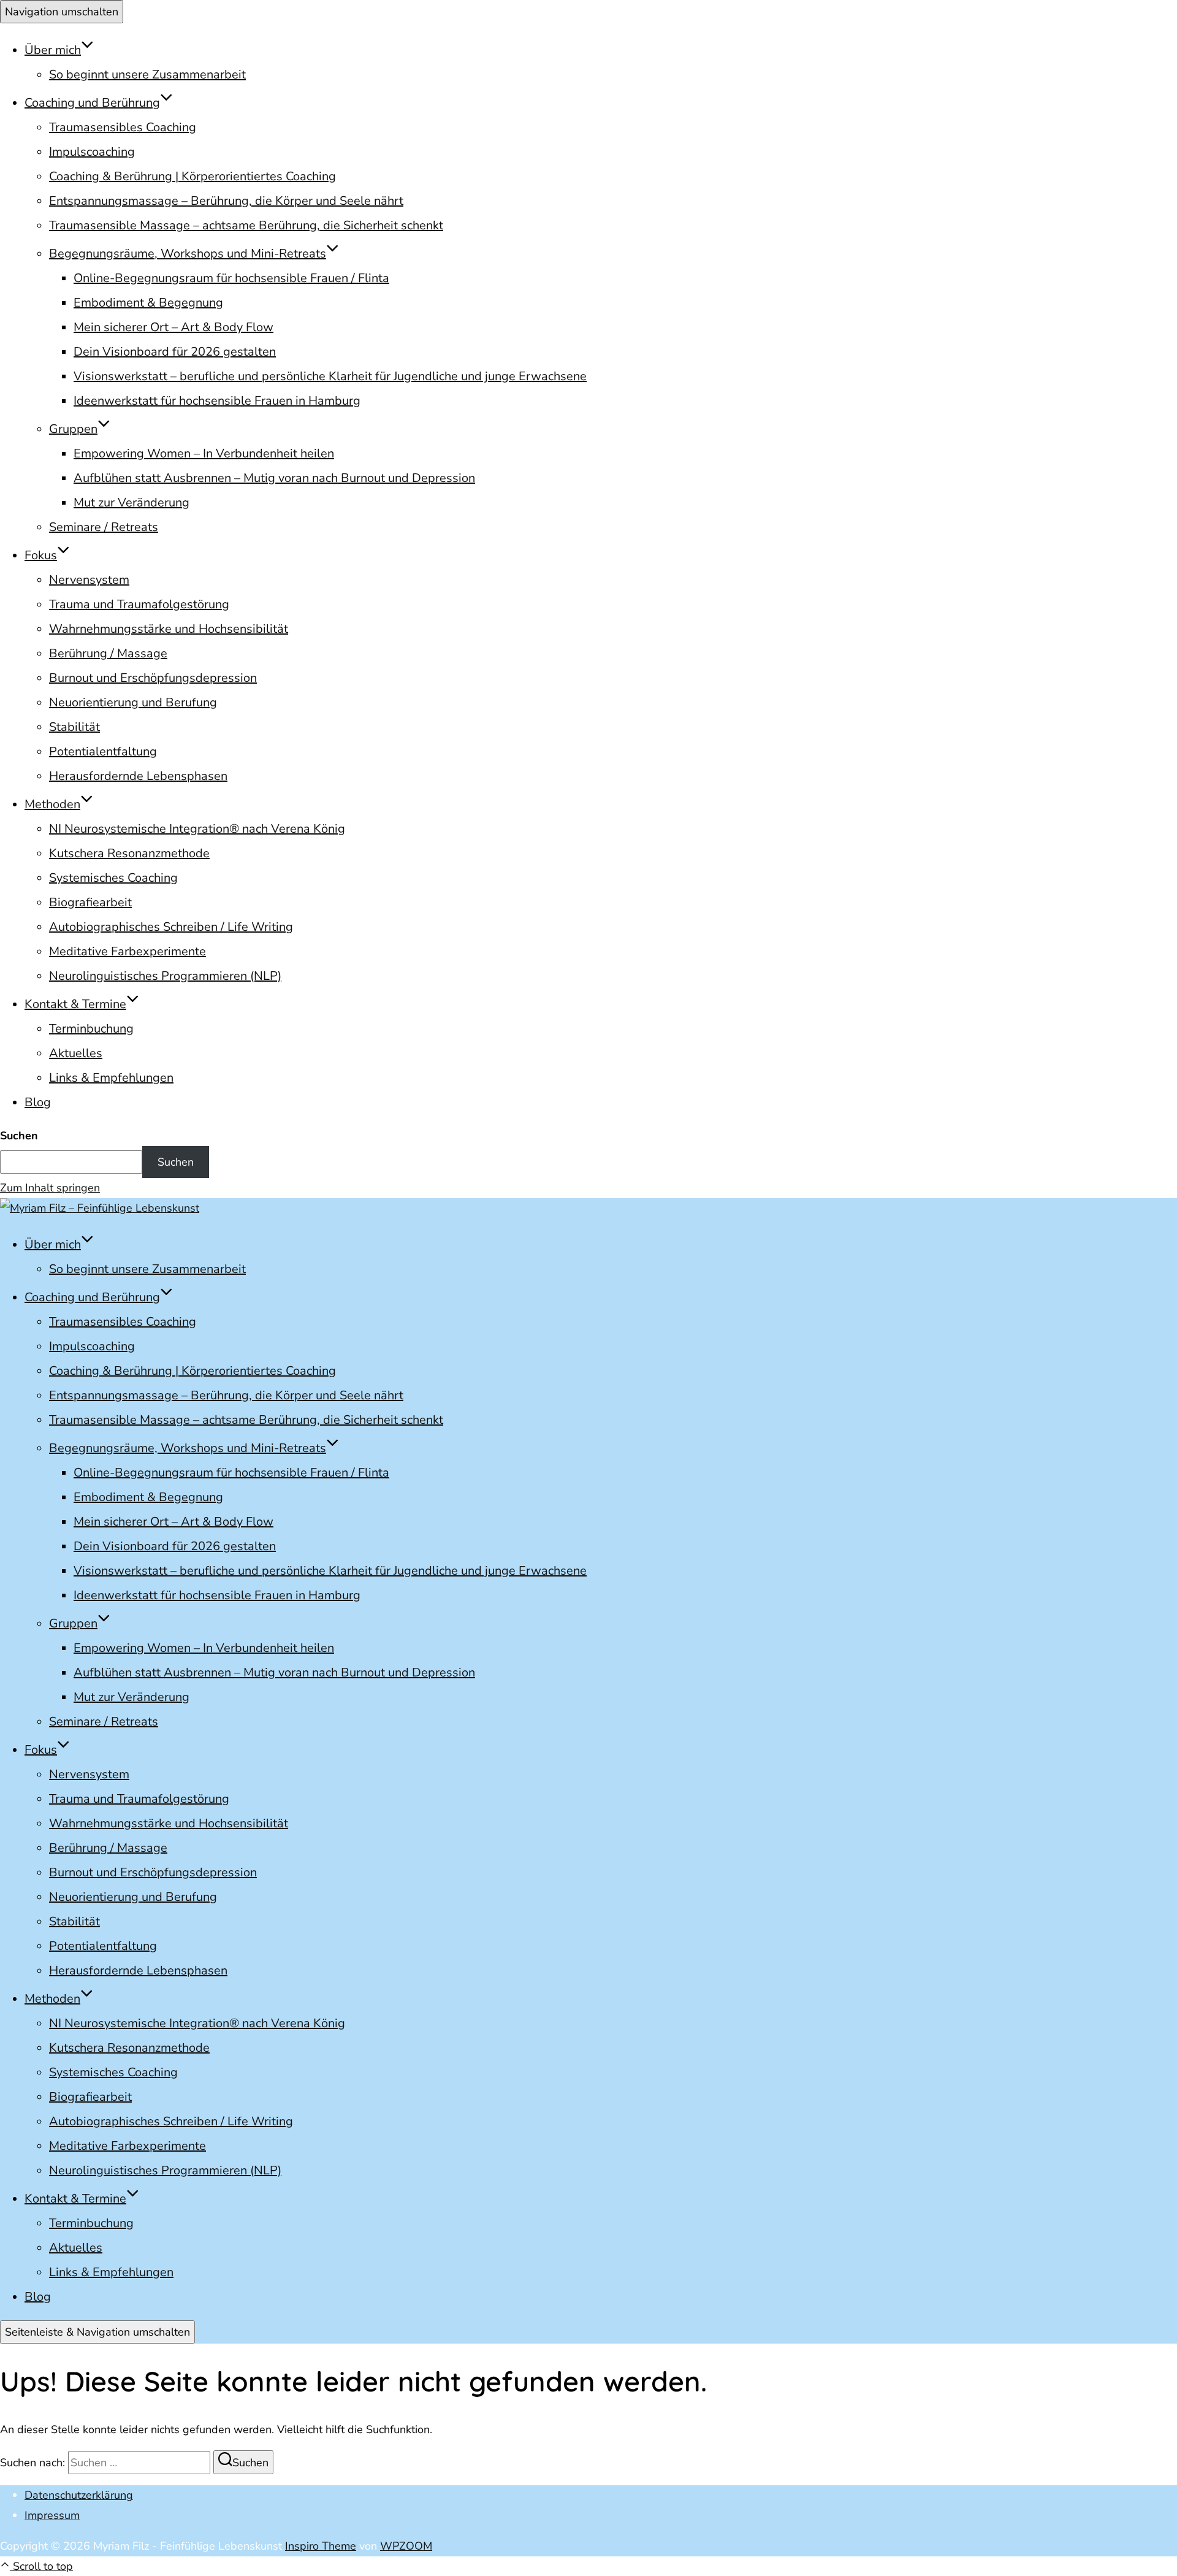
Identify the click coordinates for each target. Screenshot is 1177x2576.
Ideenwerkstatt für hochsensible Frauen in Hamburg (217, 401)
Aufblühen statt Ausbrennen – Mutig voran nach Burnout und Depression (274, 478)
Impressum (52, 2515)
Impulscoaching (92, 152)
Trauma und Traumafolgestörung (139, 604)
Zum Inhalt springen (50, 1188)
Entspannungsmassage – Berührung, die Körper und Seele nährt (226, 201)
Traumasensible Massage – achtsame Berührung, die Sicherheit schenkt (246, 225)
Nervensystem (89, 580)
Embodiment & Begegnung (148, 303)
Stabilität (74, 727)
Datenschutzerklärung (79, 2495)
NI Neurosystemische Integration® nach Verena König (197, 829)
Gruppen (73, 429)
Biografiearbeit (90, 902)
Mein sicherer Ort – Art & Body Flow (173, 327)
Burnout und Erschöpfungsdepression (153, 678)
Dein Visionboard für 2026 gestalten (175, 352)
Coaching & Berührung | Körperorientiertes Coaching (192, 176)
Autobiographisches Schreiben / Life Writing (171, 927)
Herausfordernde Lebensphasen (138, 776)
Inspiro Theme (321, 2546)
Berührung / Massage (108, 653)
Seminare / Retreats (104, 527)
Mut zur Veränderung (131, 503)
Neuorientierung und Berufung (133, 702)
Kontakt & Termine (75, 1004)
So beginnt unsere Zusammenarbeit (147, 75)
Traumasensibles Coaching (123, 127)
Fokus (41, 555)
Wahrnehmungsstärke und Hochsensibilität (169, 629)
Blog (38, 1102)
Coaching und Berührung (92, 103)
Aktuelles (76, 1053)
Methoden (52, 804)
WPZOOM (406, 2546)
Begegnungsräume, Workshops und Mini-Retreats (188, 254)
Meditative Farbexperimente (128, 951)
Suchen (19, 1136)
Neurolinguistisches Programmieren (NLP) (165, 976)
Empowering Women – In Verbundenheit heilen (204, 453)
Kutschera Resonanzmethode (129, 853)
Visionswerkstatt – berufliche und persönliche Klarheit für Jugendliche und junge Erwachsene (330, 376)
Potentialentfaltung (103, 751)
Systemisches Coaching (113, 878)
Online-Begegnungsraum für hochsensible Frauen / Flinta (231, 278)
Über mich (53, 50)
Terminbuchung (91, 1029)
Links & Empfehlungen (111, 1078)
